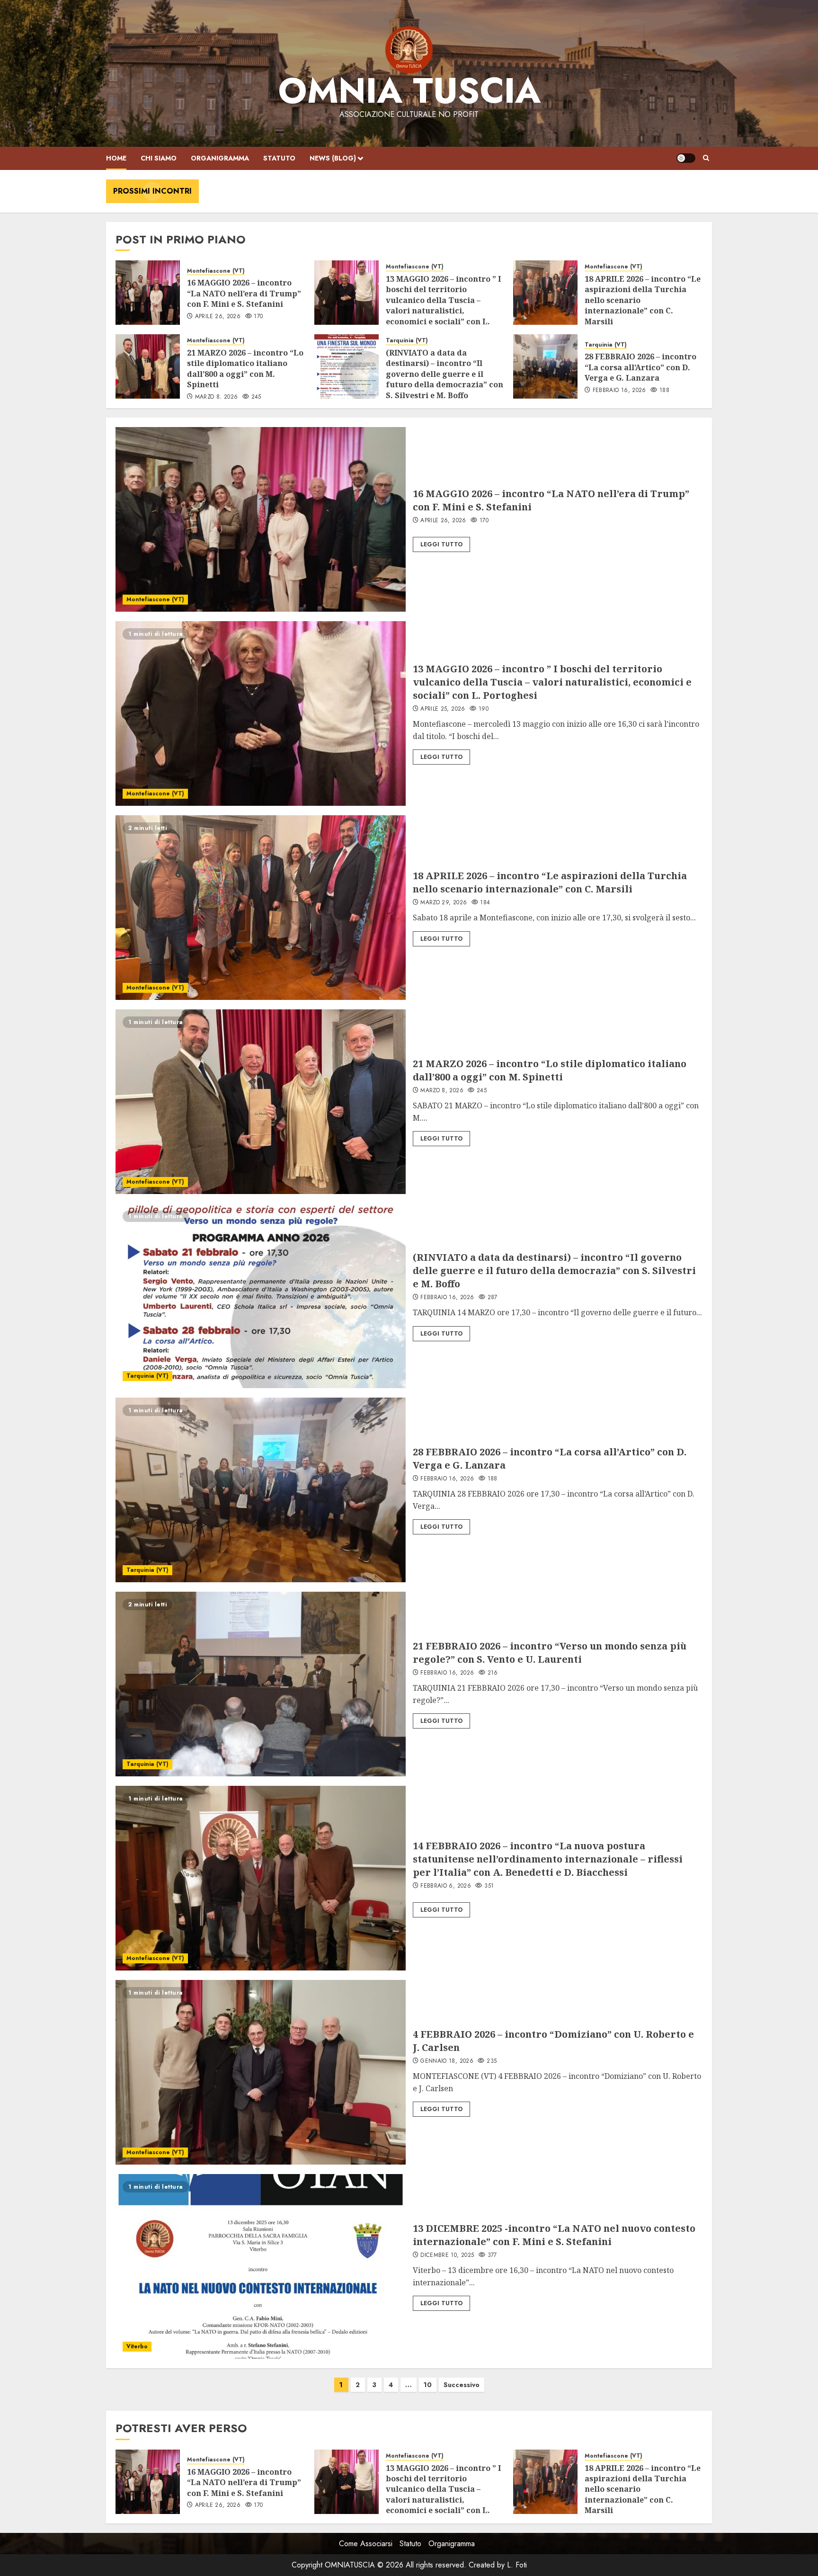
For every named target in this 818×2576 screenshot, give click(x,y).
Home (116, 158)
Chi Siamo (159, 158)
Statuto (279, 158)
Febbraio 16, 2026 (619, 391)
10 (428, 2385)
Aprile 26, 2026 (218, 317)
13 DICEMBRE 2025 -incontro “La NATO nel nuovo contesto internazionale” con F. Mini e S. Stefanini (554, 2235)
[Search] (706, 158)
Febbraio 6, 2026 (446, 1886)
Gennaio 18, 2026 (447, 2061)
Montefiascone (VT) (216, 271)
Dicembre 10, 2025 (447, 2255)
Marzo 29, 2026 (444, 903)
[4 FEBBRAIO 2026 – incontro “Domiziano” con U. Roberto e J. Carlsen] (261, 2072)
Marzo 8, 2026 (217, 397)
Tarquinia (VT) (407, 341)
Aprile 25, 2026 (443, 709)
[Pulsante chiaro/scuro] (686, 158)
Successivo (462, 2385)
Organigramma (220, 158)
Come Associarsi (366, 2544)
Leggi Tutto (441, 544)
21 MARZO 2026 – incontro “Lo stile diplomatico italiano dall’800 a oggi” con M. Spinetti (245, 369)
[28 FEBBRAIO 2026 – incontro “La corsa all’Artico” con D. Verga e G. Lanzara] (545, 366)
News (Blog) (333, 158)
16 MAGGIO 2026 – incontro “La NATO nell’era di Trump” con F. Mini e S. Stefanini (244, 293)
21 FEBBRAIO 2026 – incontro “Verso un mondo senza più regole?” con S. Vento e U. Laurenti (550, 1653)
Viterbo (137, 2346)
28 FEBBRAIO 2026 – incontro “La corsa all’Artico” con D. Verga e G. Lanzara (640, 367)
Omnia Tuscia (409, 91)
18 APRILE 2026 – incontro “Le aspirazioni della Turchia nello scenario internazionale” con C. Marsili (550, 882)
